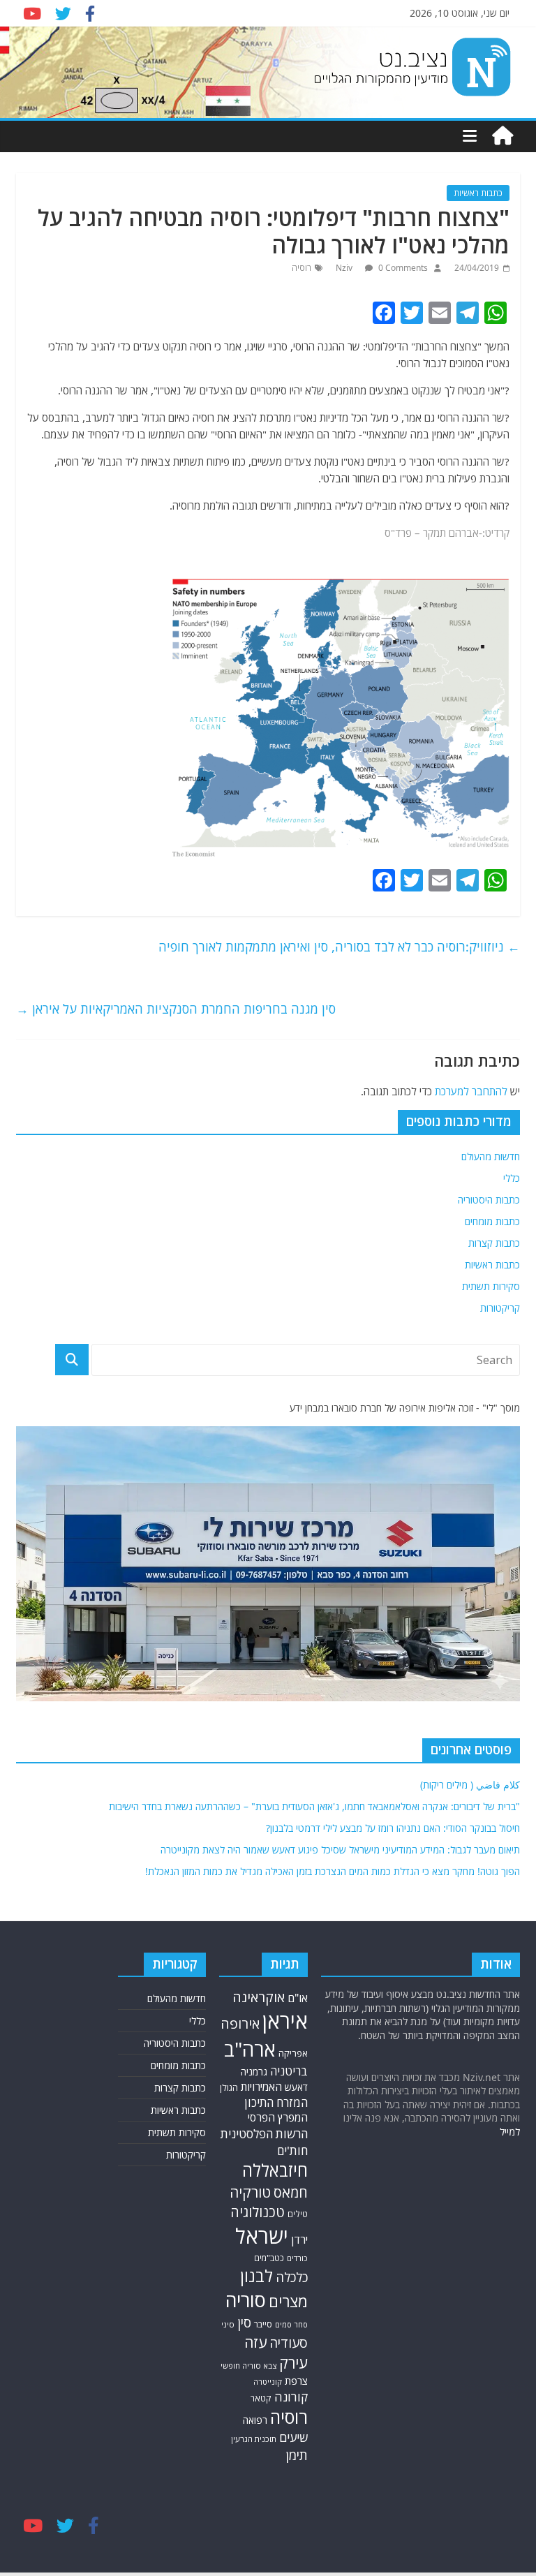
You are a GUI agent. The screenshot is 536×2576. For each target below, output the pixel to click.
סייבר (263, 2324)
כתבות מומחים (492, 1221)
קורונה (291, 2397)
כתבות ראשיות (478, 193)
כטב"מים (269, 2258)
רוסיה (301, 268)
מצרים (288, 2301)
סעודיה (289, 2343)
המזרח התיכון (276, 2102)
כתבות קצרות (494, 1243)
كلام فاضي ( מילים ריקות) (470, 1785)
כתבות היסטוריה (489, 1200)
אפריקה (293, 2053)
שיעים (293, 2437)
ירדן (299, 2240)
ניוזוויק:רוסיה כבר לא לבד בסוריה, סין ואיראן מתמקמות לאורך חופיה (339, 947)
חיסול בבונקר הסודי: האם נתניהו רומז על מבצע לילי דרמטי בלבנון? (393, 1828)
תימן (297, 2455)
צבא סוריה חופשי (248, 2366)
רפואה (255, 2420)
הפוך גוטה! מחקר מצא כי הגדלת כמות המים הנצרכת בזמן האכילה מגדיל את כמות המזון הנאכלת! (333, 1871)
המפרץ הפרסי (278, 2117)
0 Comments (402, 268)
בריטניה (289, 2071)
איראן (285, 2021)
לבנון (256, 2276)
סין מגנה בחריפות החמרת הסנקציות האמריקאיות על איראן (176, 1009)
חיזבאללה (275, 2170)
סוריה (246, 2300)
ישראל (262, 2236)
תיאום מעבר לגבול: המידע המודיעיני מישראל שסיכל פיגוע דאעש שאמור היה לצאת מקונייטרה (340, 1850)
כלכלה (292, 2277)
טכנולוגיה (258, 2212)
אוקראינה (259, 1997)
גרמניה (254, 2072)
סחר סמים (291, 2325)
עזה (255, 2342)
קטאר (261, 2398)
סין (244, 2323)
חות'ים (292, 2151)
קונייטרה (268, 2382)
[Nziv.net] (502, 136)
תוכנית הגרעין (254, 2439)
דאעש (296, 2087)
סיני (228, 2324)
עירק (293, 2363)
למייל (510, 2132)
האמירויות (261, 2087)
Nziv (345, 268)
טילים (298, 2214)
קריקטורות (500, 1308)
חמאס (291, 2192)
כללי (512, 1178)
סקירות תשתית (491, 1286)
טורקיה (250, 2192)
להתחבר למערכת (471, 1091)
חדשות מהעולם (491, 1156)
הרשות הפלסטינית (264, 2134)
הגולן (229, 2087)
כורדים (297, 2258)
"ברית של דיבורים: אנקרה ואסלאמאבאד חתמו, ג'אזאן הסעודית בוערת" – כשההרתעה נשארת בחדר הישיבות (314, 1806)
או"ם (298, 1998)
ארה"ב (250, 2049)
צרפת (296, 2381)
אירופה (240, 2023)
